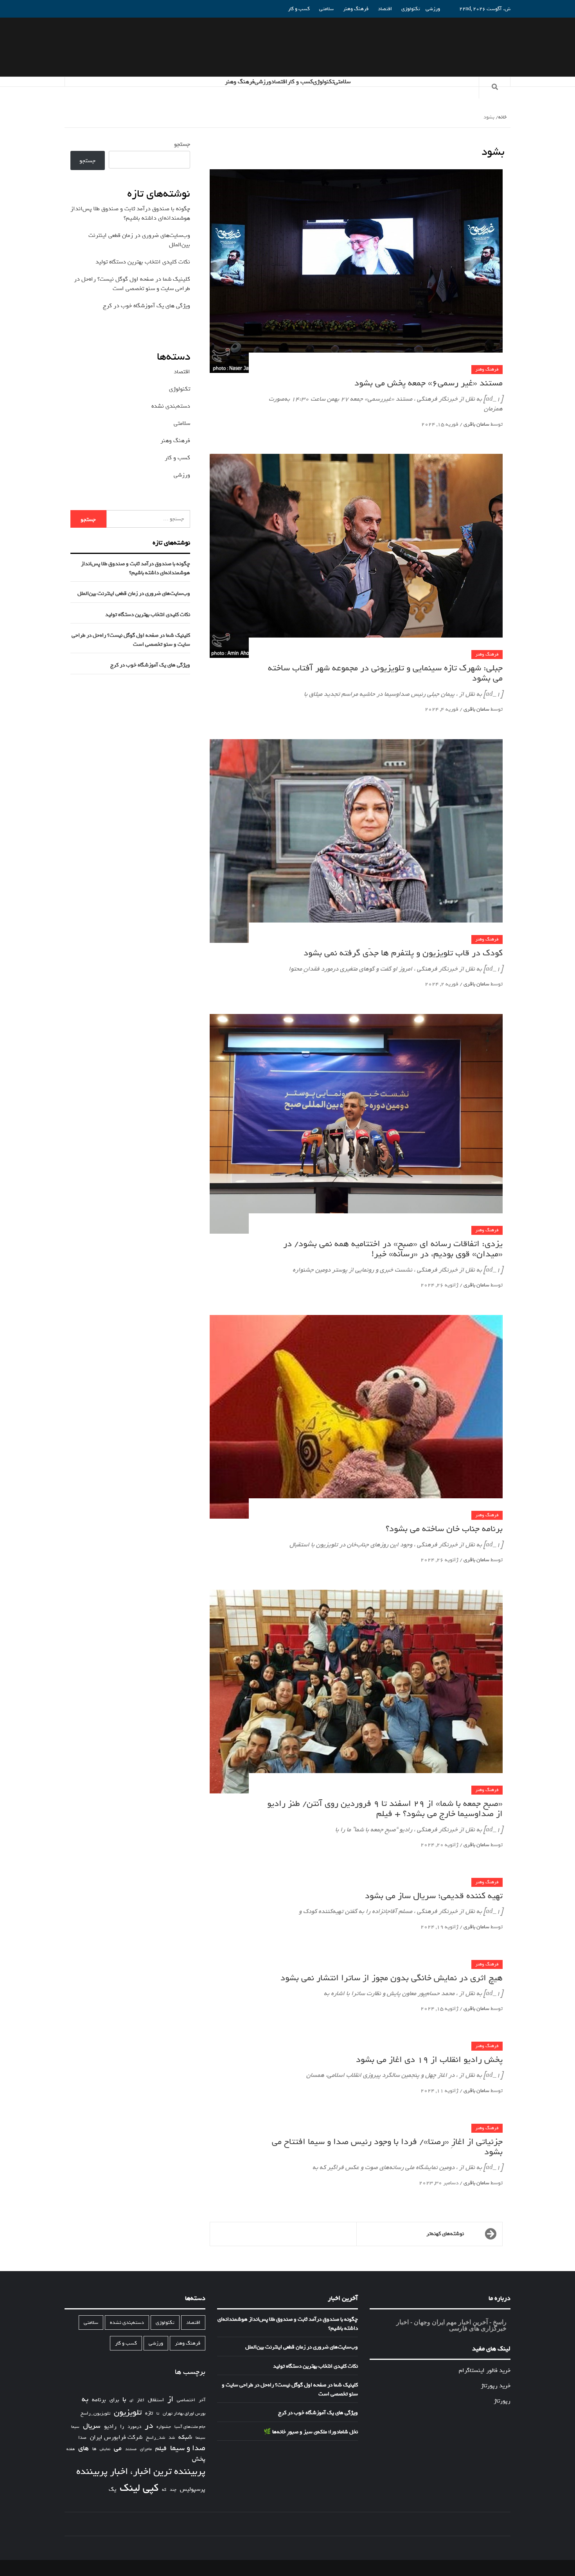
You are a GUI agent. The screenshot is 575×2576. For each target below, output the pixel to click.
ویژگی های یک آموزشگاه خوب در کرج (146, 306)
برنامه (99, 2400)
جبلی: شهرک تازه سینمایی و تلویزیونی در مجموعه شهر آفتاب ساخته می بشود (385, 673)
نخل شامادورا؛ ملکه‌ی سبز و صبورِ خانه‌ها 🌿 (311, 2432)
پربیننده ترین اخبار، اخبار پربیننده (141, 2472)
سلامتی (326, 9)
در (149, 2426)
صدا (82, 2438)
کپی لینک (139, 2488)
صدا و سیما (188, 2448)
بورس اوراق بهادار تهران (184, 2414)
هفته (71, 2449)
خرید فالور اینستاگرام (485, 2370)
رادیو (110, 2426)
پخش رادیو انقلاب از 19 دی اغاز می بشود (429, 2060)
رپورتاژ (502, 2401)
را (122, 2427)
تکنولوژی (411, 9)
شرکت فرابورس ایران (116, 2437)
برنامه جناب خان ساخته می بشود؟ (444, 1529)
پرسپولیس (193, 2489)
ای (131, 2400)
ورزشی (433, 9)
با (124, 2400)
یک (112, 2489)
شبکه (185, 2437)
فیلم (161, 2449)
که (164, 2490)
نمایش (105, 2449)
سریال (92, 2426)
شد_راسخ (155, 2438)
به (85, 2399)
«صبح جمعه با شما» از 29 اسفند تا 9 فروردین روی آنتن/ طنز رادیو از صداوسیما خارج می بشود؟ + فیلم (385, 1809)
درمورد (134, 2427)
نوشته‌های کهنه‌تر (445, 2234)
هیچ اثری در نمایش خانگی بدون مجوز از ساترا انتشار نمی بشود (392, 1978)
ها (94, 2449)
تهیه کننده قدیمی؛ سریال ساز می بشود (434, 1896)
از (170, 2399)
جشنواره (164, 2427)
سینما (200, 2438)
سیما (75, 2427)
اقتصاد (385, 9)
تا (158, 2414)
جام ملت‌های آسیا (190, 2427)
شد (172, 2438)
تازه (149, 2413)
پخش (199, 2459)
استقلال (156, 2400)
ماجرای (146, 2449)
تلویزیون (128, 2412)
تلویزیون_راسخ (95, 2413)
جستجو (182, 144)
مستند (131, 2449)
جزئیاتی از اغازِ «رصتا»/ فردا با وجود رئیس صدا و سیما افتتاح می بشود (387, 2147)
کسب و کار (299, 9)
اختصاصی (186, 2400)
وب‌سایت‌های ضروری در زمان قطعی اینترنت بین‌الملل (134, 594)
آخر (202, 2400)
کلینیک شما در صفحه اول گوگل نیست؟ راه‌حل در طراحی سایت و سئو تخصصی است (132, 284)
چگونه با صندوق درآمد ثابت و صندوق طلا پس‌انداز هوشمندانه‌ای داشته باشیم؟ (130, 213)
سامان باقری (476, 424)
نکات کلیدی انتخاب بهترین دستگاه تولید (143, 262)
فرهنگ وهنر (356, 9)
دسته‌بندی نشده (171, 406)
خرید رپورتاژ (496, 2386)
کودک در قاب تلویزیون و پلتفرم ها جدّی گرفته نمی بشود (403, 953)
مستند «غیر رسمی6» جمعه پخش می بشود (429, 383)
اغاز (141, 2400)
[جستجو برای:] (148, 519)
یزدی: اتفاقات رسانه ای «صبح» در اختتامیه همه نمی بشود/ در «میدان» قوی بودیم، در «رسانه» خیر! (393, 1249)
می (118, 2449)
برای (114, 2400)
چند (173, 2490)
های (84, 2448)
